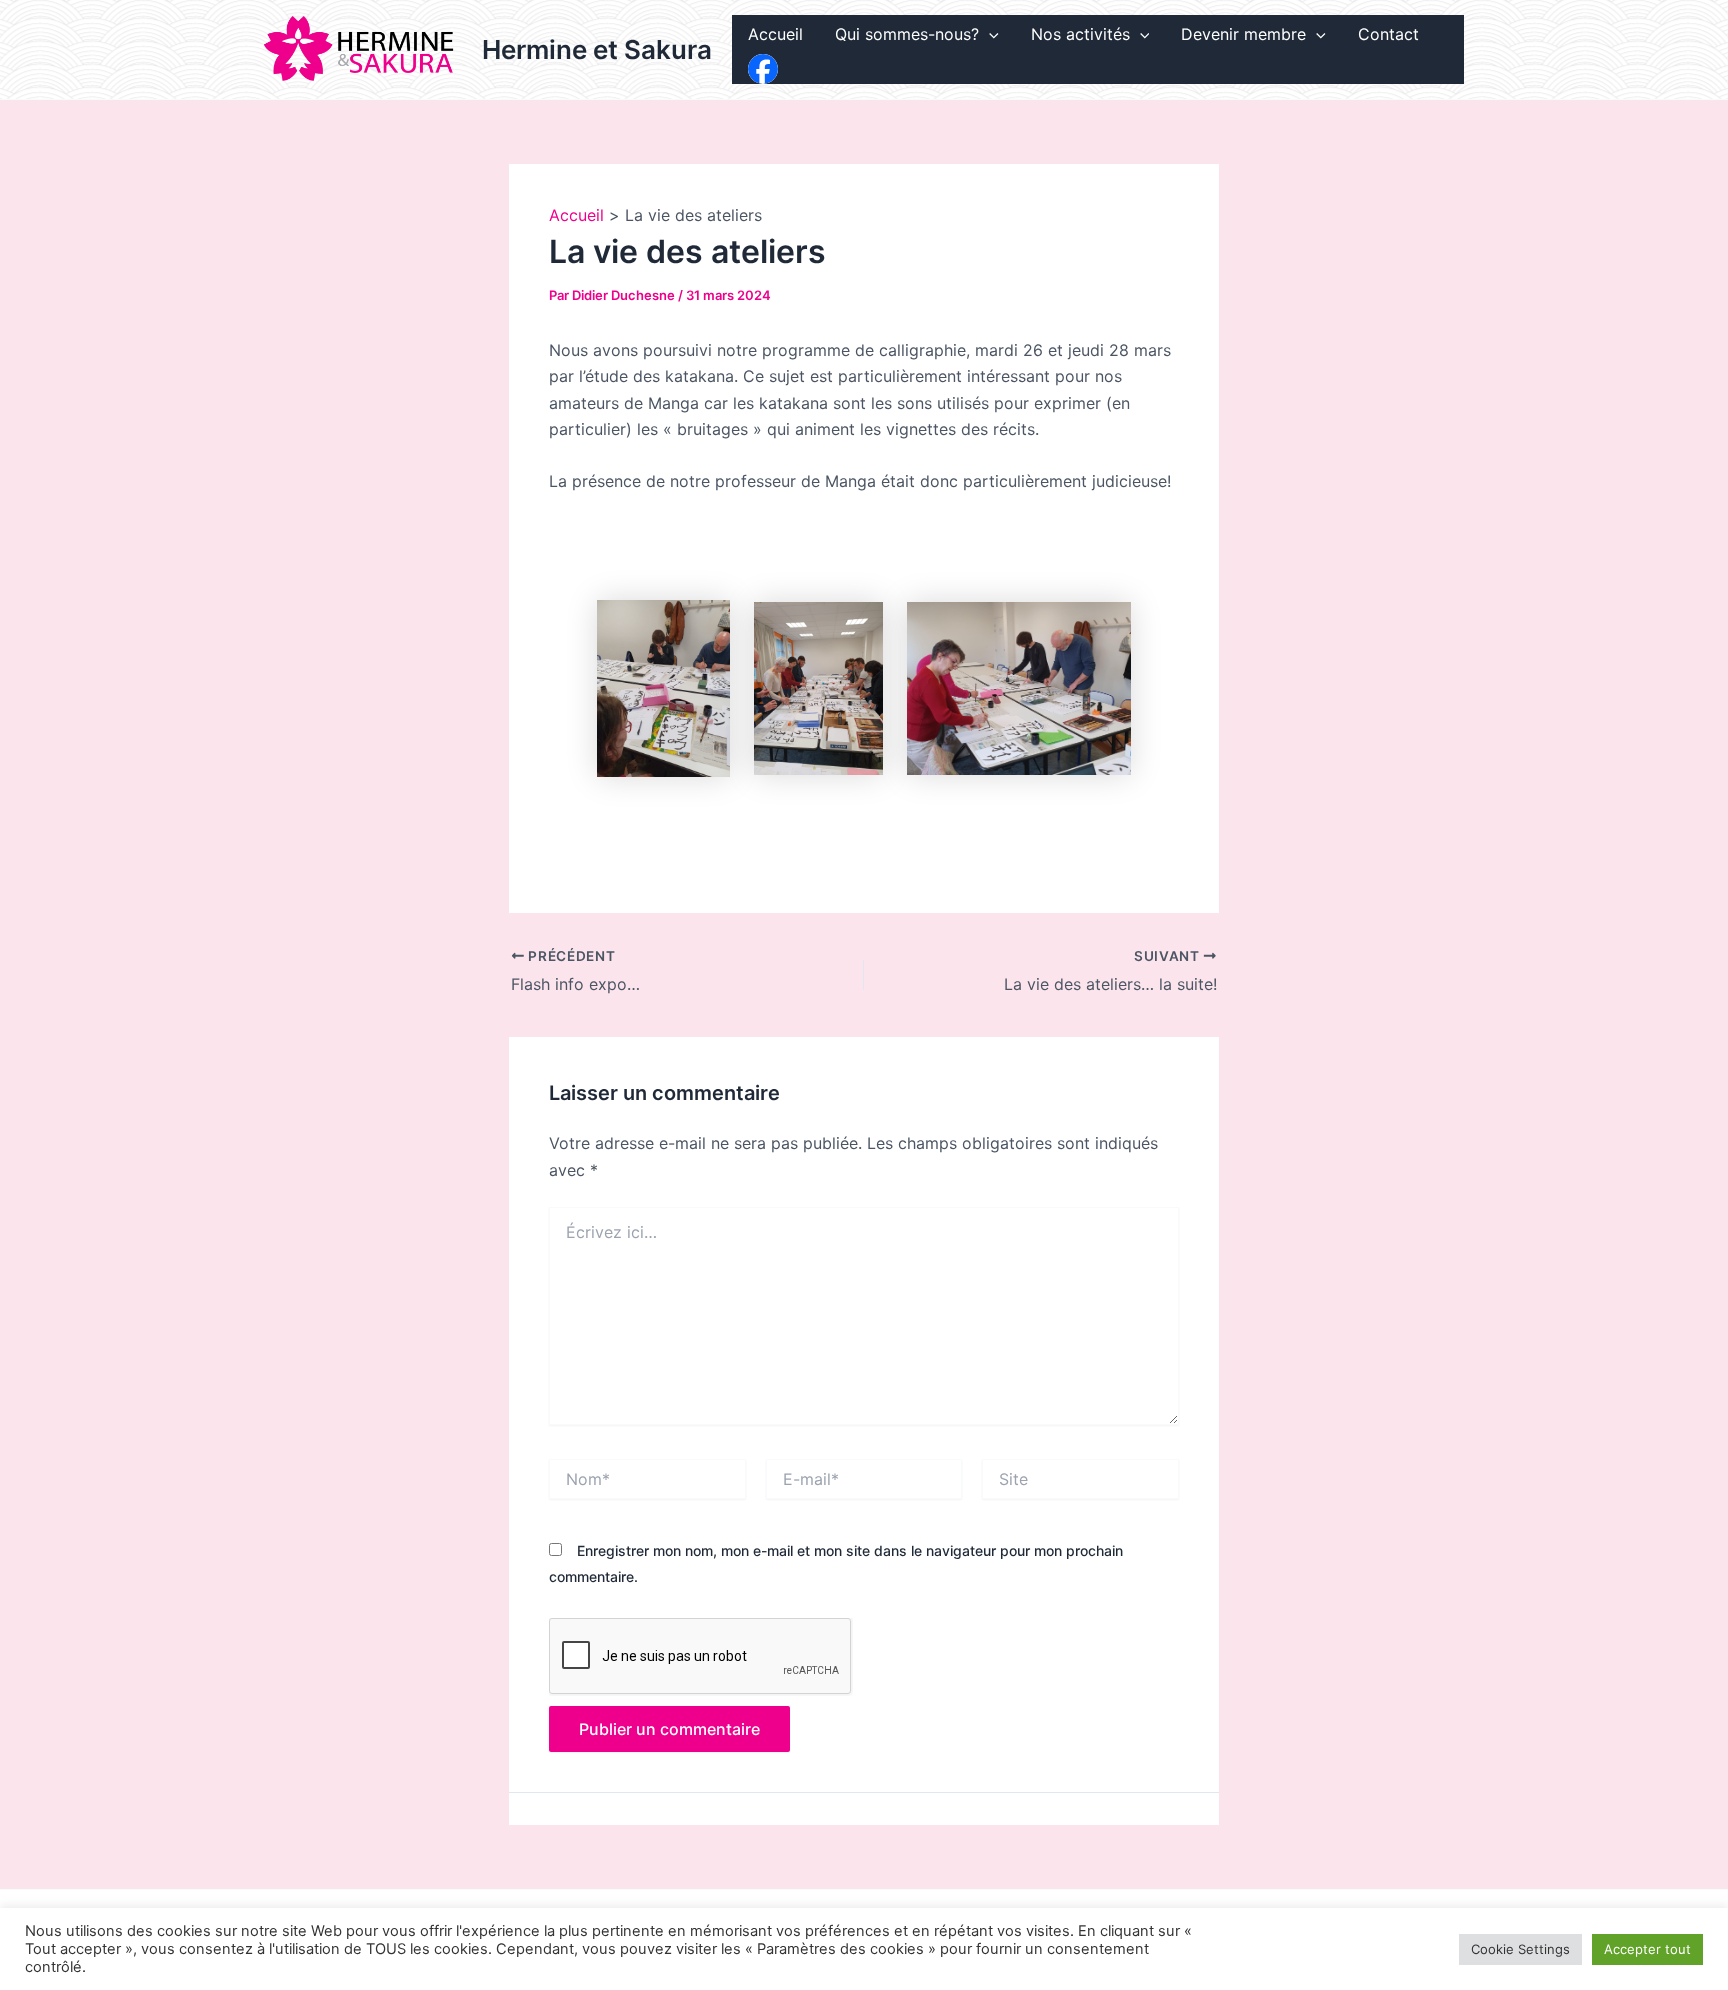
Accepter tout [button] (1647, 1949)
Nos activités (1080, 34)
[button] (989, 34)
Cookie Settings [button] (1520, 1949)
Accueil (775, 34)
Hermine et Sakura (597, 49)
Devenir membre (1243, 34)
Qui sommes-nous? (907, 34)
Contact (1388, 34)
